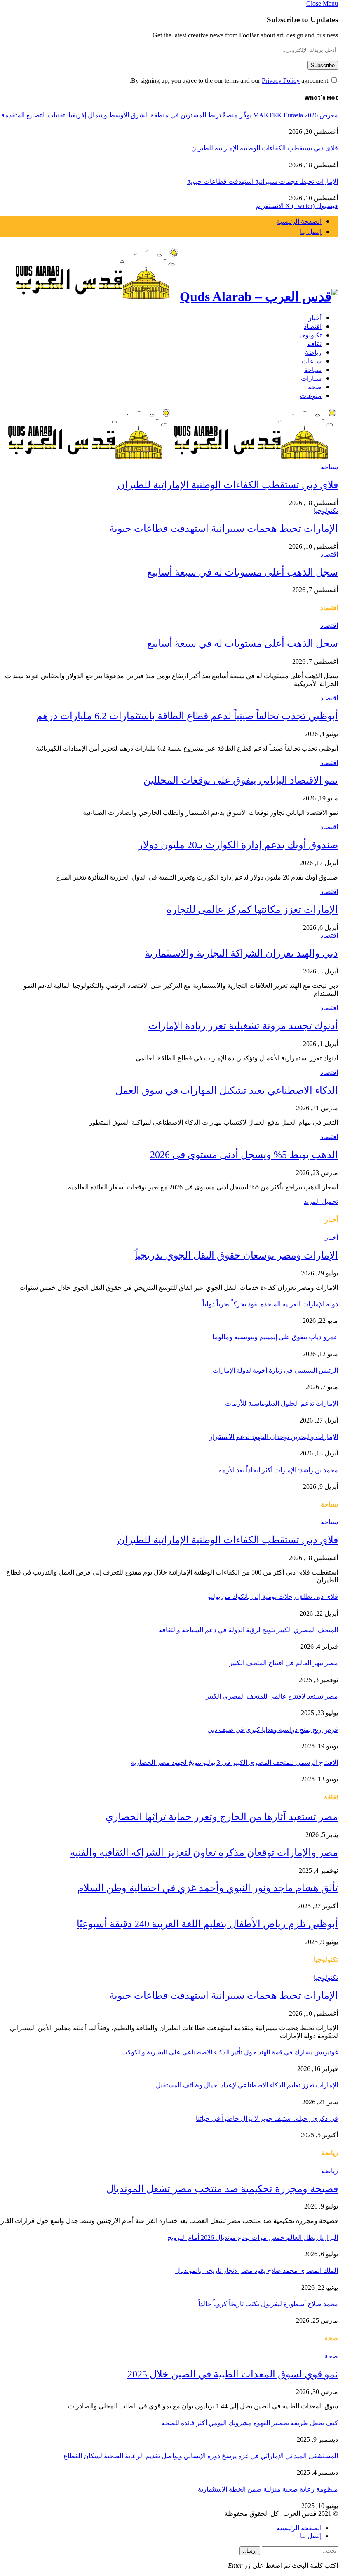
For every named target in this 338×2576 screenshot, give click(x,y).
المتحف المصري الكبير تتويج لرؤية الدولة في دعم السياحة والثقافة (248, 1630)
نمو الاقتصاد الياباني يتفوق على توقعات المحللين (241, 780)
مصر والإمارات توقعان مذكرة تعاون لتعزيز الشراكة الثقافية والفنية (204, 1853)
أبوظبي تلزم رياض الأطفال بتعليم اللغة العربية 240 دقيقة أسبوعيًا (207, 1924)
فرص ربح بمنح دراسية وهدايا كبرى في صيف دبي (273, 1730)
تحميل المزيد (321, 1201)
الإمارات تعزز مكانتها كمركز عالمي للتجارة (252, 910)
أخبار (315, 317)
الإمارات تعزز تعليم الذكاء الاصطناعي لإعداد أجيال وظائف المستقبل (247, 2085)
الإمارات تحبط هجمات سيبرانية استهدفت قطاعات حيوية (263, 181)
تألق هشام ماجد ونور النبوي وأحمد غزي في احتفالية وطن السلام (208, 1888)
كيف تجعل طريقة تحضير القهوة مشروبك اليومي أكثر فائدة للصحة (250, 2423)
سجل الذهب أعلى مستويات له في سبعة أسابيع (243, 572)
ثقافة (315, 343)
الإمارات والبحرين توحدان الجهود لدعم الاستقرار (274, 1437)
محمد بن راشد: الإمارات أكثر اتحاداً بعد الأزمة (278, 1470)
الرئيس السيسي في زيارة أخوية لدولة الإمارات (275, 1370)
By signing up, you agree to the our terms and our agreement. (230, 81)
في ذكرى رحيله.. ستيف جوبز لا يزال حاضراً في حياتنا (267, 2119)
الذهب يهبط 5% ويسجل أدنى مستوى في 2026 (244, 1155)
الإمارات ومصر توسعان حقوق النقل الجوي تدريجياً (236, 1255)
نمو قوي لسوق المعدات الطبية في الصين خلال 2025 (233, 2374)
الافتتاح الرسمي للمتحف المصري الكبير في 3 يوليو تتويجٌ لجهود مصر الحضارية (234, 1763)
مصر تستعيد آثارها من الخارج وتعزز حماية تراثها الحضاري (222, 1817)
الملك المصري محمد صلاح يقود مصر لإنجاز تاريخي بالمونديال (257, 2271)
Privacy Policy (281, 81)
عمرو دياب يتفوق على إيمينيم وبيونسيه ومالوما (275, 1337)
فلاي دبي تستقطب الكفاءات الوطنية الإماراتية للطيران (265, 148)
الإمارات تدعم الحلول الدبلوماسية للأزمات (282, 1403)
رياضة (313, 352)
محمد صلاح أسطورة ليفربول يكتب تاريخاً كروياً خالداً (268, 2304)
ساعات (312, 361)
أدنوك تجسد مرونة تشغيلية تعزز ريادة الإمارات (243, 1026)
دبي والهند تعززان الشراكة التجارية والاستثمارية (241, 953)
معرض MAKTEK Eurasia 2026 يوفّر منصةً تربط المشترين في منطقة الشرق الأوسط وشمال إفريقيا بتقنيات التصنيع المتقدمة (170, 115)
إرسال (250, 2551)
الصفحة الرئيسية (299, 221)
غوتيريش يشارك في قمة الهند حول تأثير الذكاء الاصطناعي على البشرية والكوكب (230, 2052)
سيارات (311, 378)
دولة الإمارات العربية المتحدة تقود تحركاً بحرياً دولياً (270, 1304)
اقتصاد (313, 326)
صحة (315, 387)
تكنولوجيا (309, 335)
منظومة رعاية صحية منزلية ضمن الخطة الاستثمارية (268, 2489)
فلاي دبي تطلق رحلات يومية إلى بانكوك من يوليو (273, 1597)
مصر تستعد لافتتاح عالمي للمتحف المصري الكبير (272, 1696)
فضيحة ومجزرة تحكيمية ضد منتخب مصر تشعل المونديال (222, 2189)
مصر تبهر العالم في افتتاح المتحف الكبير (284, 1663)
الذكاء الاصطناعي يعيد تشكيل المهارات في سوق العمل (227, 1090)
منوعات (311, 395)
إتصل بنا (311, 232)
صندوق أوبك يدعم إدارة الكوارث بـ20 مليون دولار (238, 845)
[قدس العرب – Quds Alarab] (169, 275)
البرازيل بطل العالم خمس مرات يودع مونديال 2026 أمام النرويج (253, 2238)
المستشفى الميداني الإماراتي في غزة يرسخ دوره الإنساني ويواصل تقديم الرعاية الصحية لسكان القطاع (201, 2456)
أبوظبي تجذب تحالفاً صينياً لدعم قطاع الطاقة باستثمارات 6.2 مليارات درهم (187, 716)
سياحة (313, 369)
